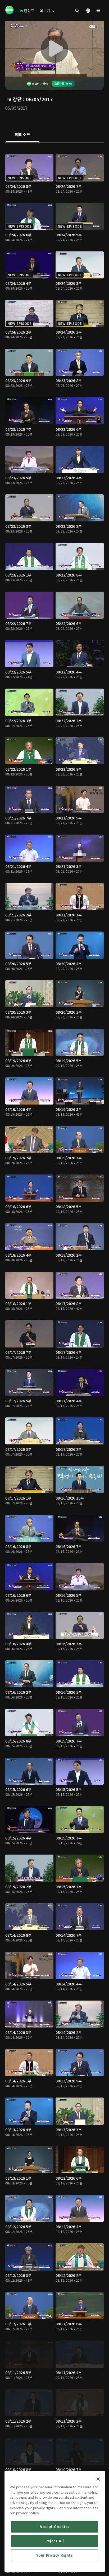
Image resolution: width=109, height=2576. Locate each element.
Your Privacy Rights (54, 2555)
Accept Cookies (55, 2527)
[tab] (23, 135)
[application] (54, 49)
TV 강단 (13, 99)
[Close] (98, 2479)
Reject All (55, 2541)
